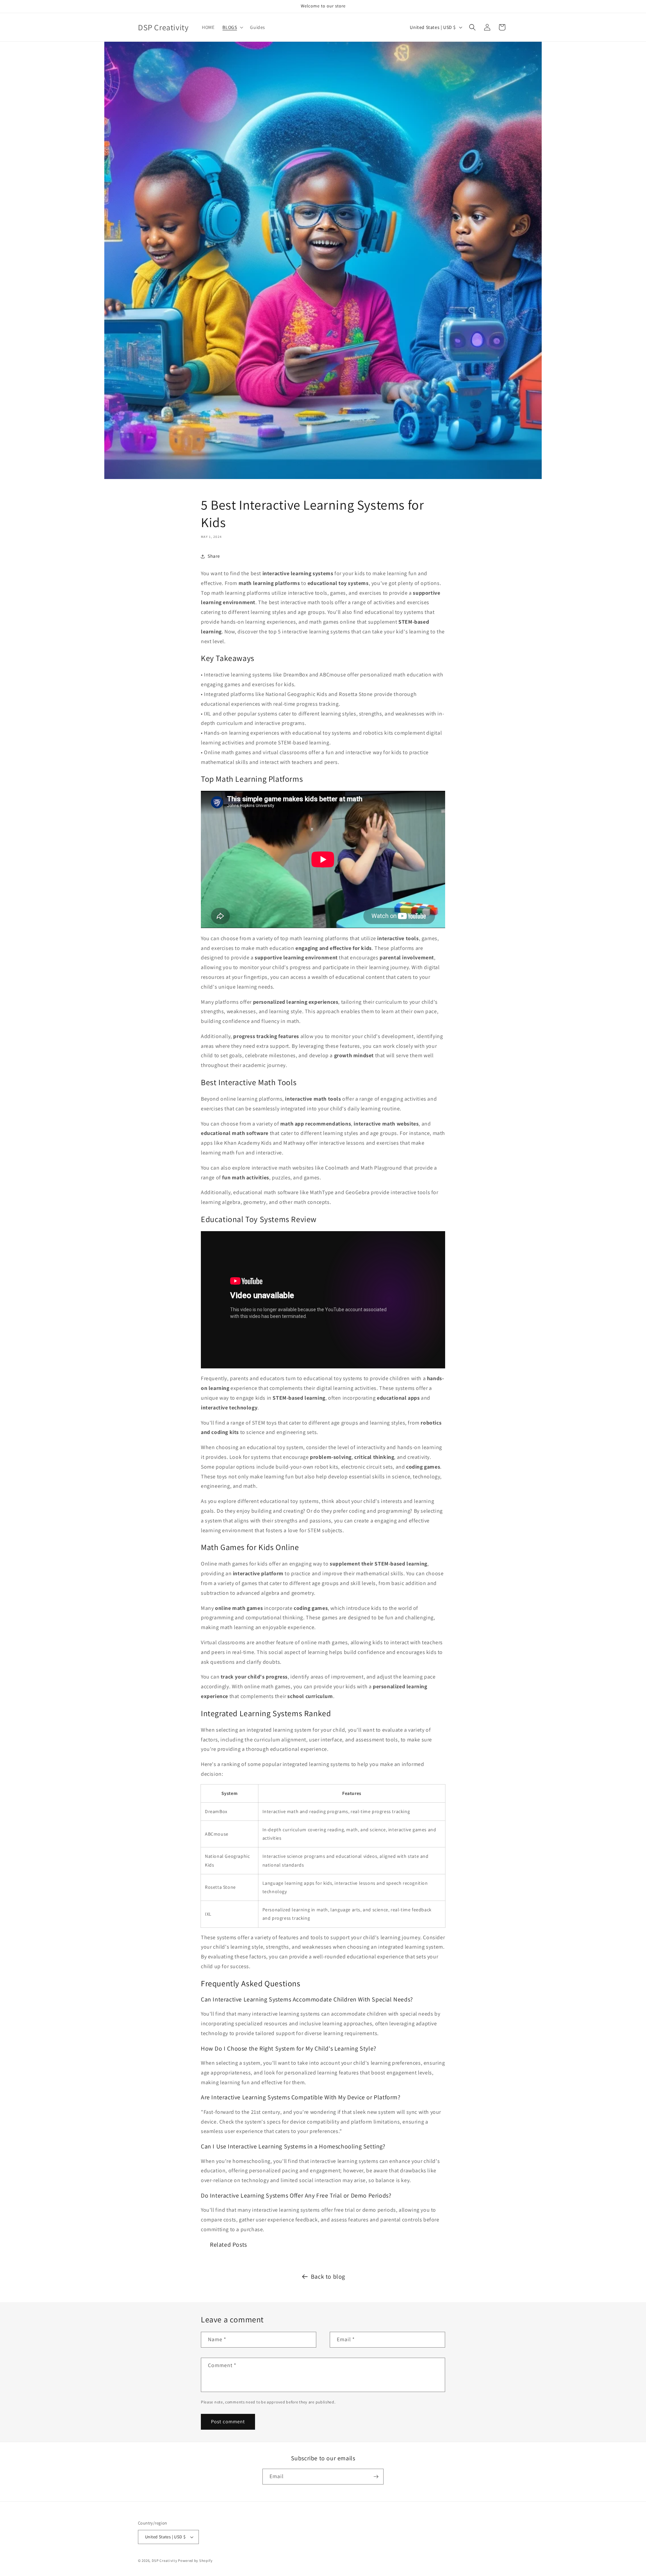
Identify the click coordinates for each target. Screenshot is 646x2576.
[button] (232, 27)
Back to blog (328, 2276)
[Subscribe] (376, 2477)
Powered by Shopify (195, 2561)
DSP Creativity (165, 2561)
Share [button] (214, 556)
